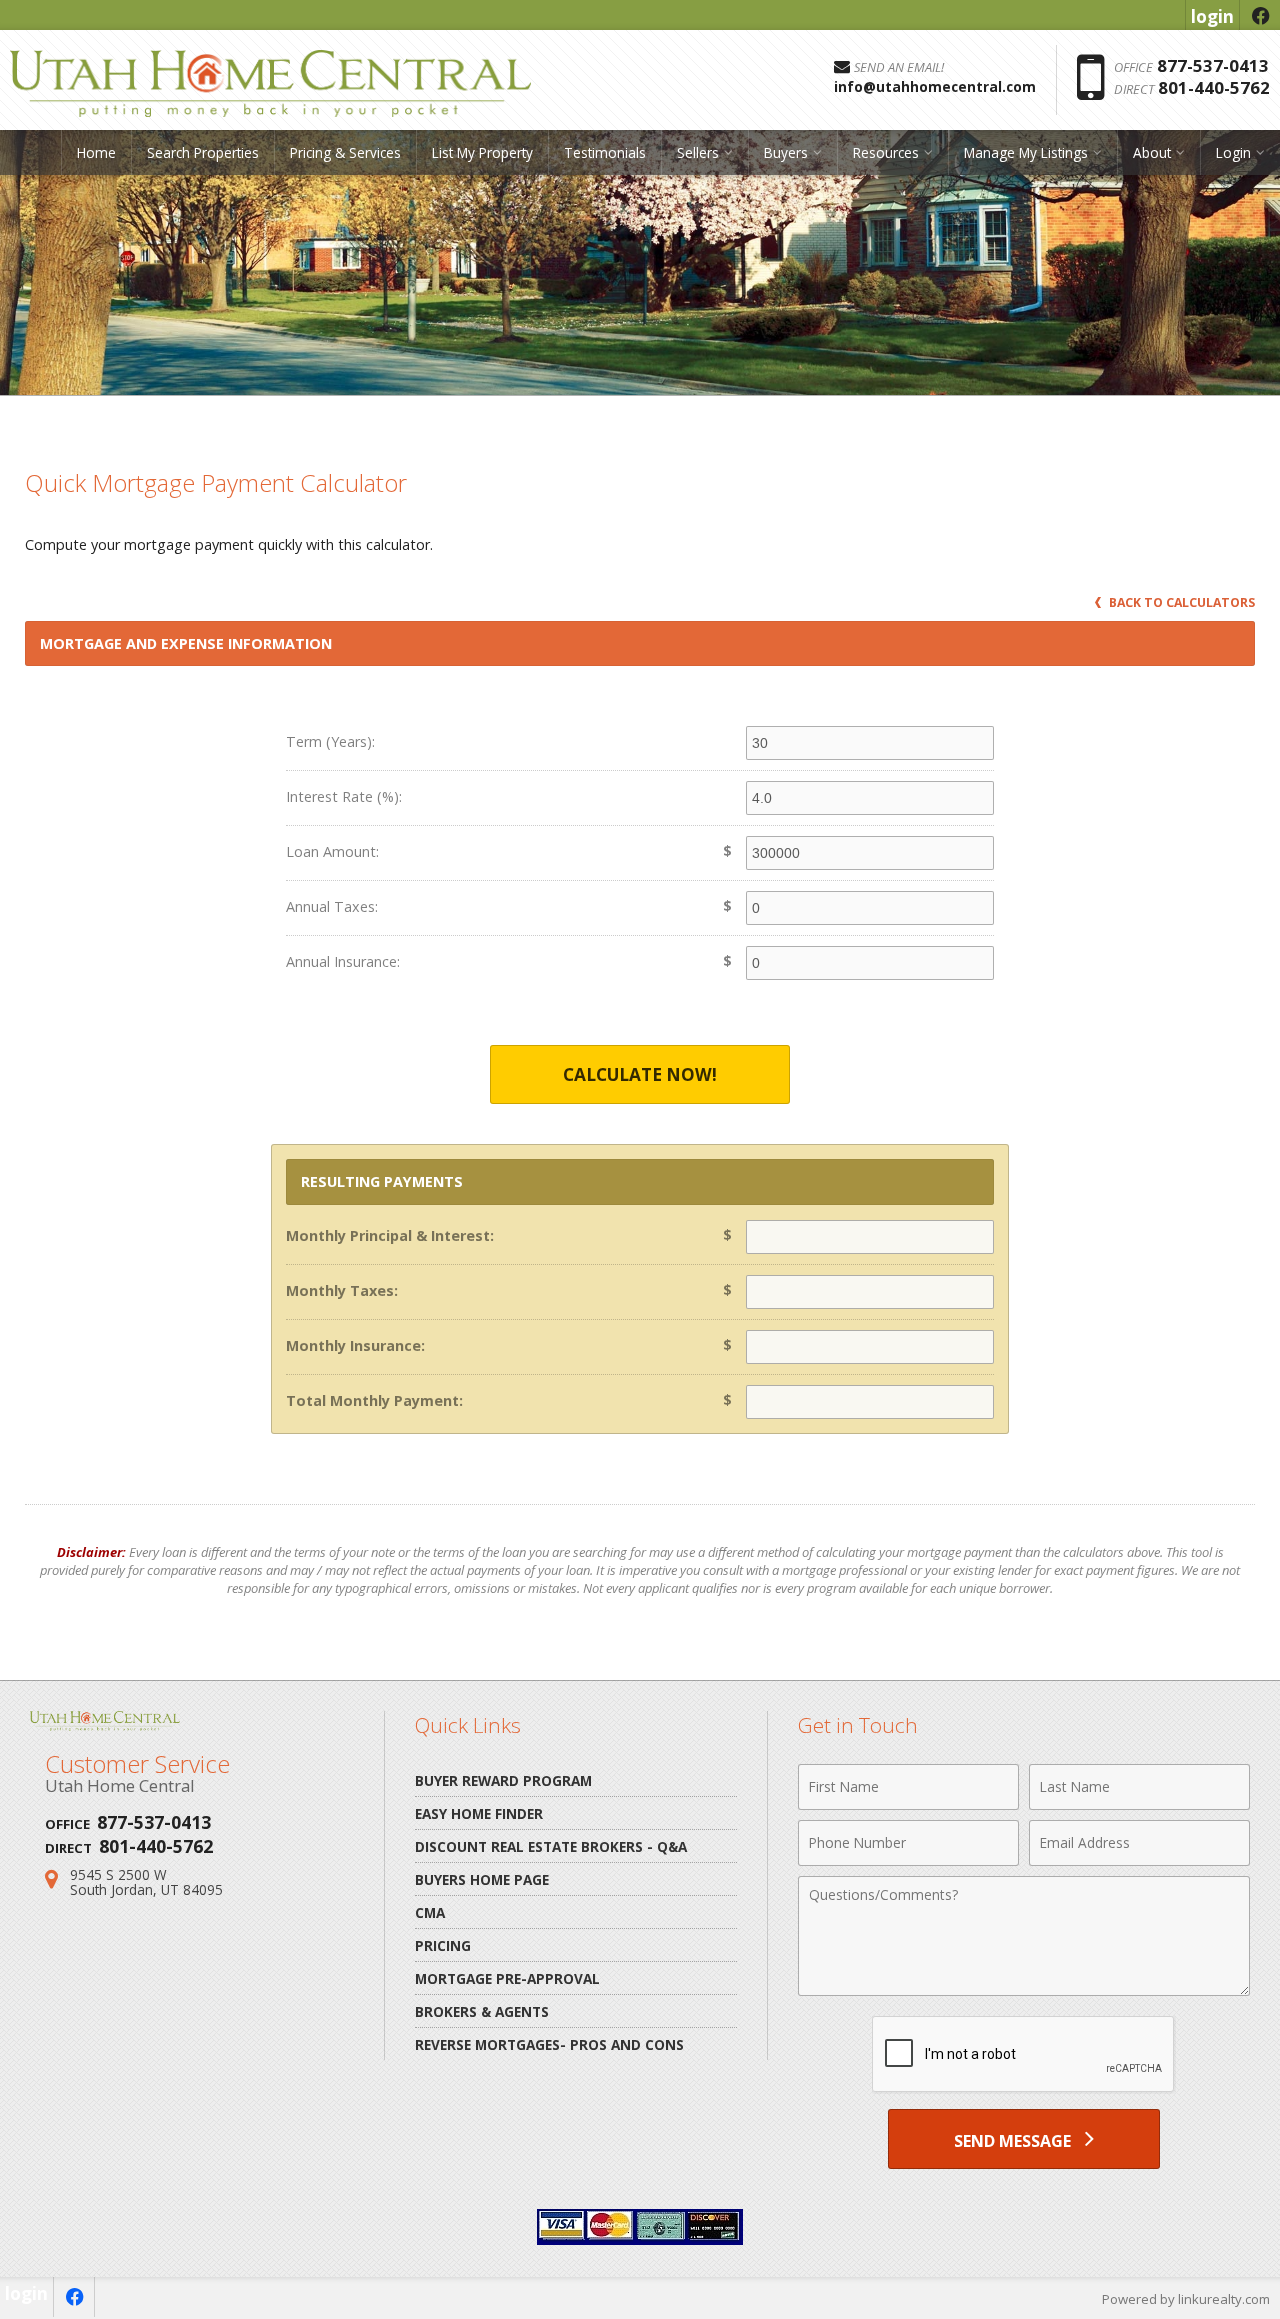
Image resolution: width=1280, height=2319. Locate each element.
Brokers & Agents (482, 2011)
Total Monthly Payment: (374, 1400)
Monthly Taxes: (342, 1290)
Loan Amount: (332, 851)
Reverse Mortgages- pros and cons (549, 2044)
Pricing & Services (345, 152)
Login (1233, 152)
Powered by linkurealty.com (1186, 2299)
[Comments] (1024, 1990)
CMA (430, 1912)
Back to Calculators (1180, 602)
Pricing (443, 1945)
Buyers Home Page (482, 1879)
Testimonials (605, 152)
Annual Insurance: (343, 961)
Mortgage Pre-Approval (507, 1978)
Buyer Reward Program (503, 1780)
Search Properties (203, 152)
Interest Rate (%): (344, 796)
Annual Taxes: (332, 906)
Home (96, 152)
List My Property (482, 152)
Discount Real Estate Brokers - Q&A (551, 1846)
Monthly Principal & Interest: (390, 1235)
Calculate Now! (640, 1074)
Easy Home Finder (479, 1813)
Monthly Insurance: (355, 1345)
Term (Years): (330, 741)
